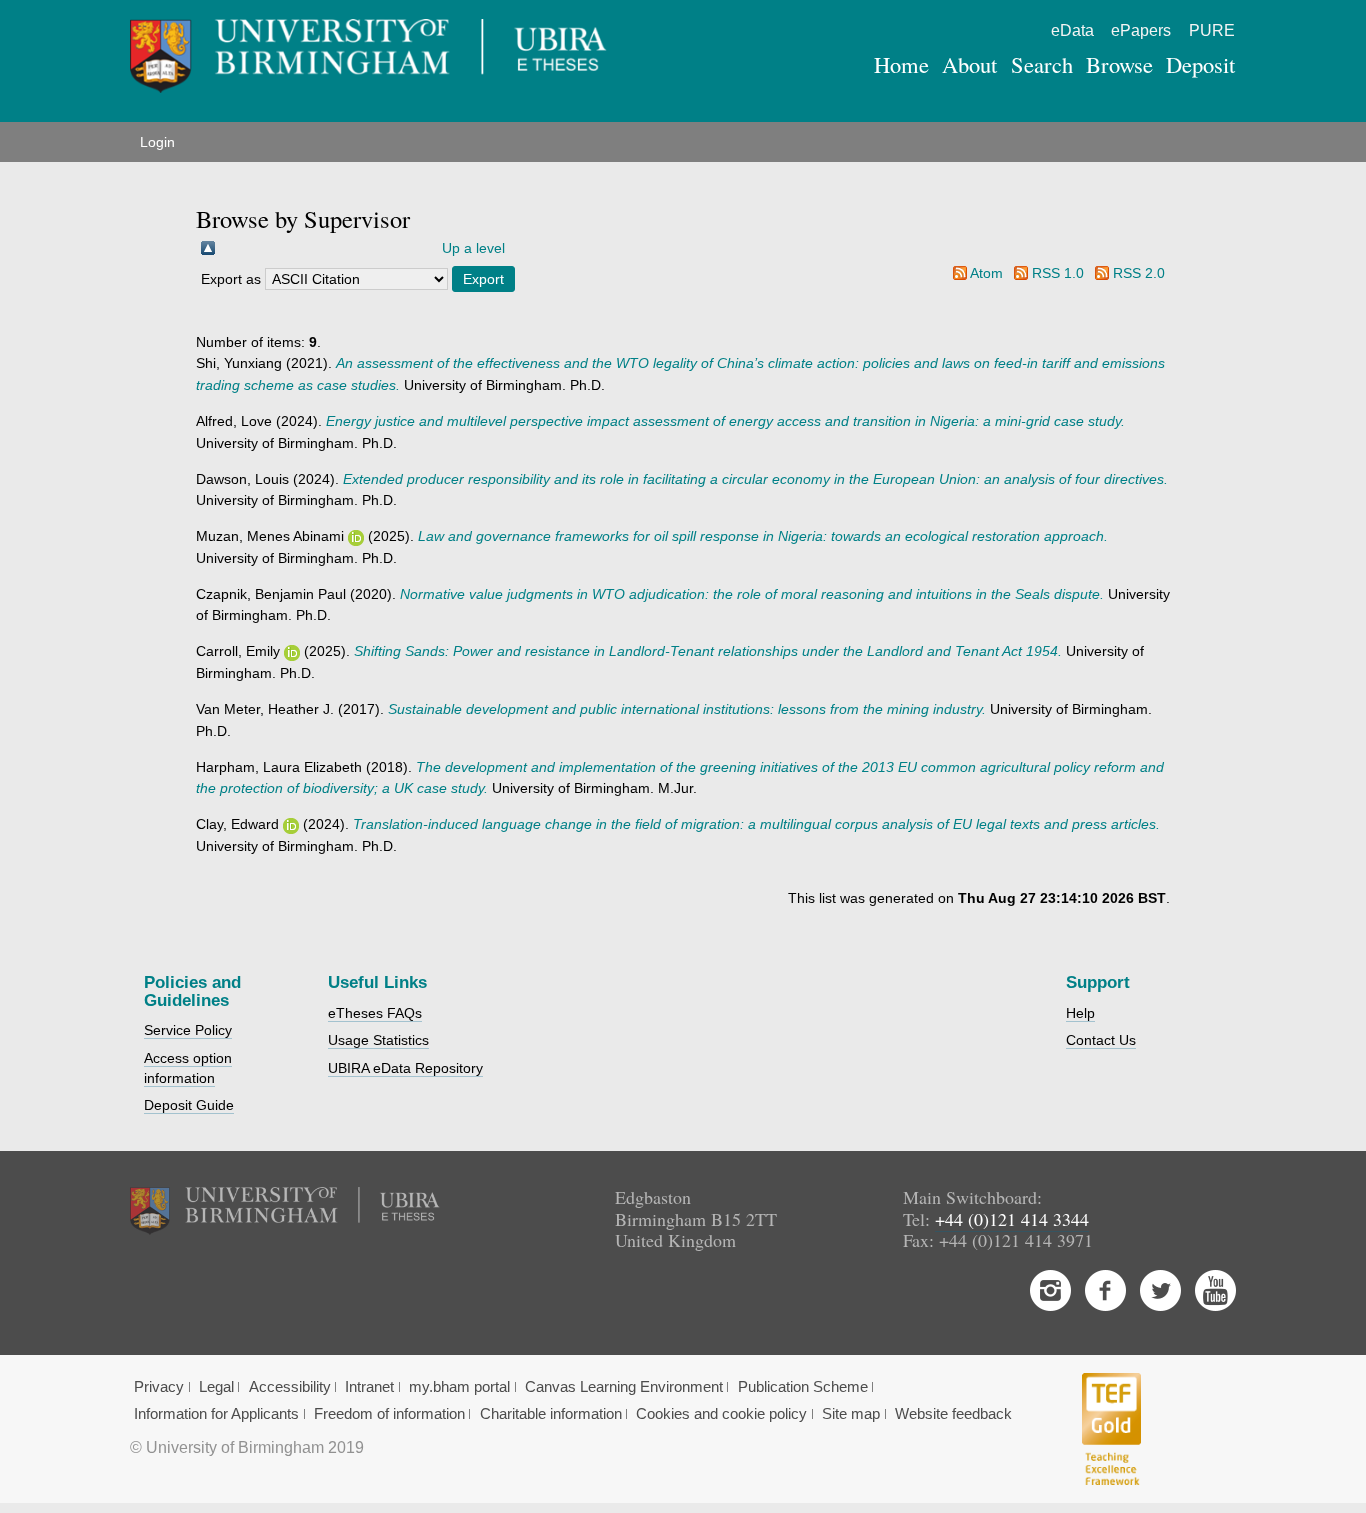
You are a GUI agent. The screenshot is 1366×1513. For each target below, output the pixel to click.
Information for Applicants (216, 1414)
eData (1072, 30)
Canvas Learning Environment (624, 1387)
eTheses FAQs (375, 1013)
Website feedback (953, 1414)
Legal (216, 1387)
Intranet (369, 1387)
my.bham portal (459, 1387)
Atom (986, 273)
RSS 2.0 (1139, 273)
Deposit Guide (189, 1105)
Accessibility (290, 1387)
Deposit (1200, 64)
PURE (1212, 30)
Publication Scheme (803, 1387)
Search (1042, 64)
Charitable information (551, 1414)
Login (157, 142)
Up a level (473, 248)
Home (901, 64)
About (969, 64)
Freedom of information (389, 1414)
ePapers (1141, 30)
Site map (851, 1414)
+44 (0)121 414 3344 (1012, 1219)
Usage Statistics (378, 1040)
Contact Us (1101, 1040)
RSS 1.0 (1058, 273)
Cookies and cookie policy (721, 1414)
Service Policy (188, 1030)
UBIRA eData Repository (405, 1068)
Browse (1119, 64)
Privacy (159, 1387)
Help (1080, 1013)
